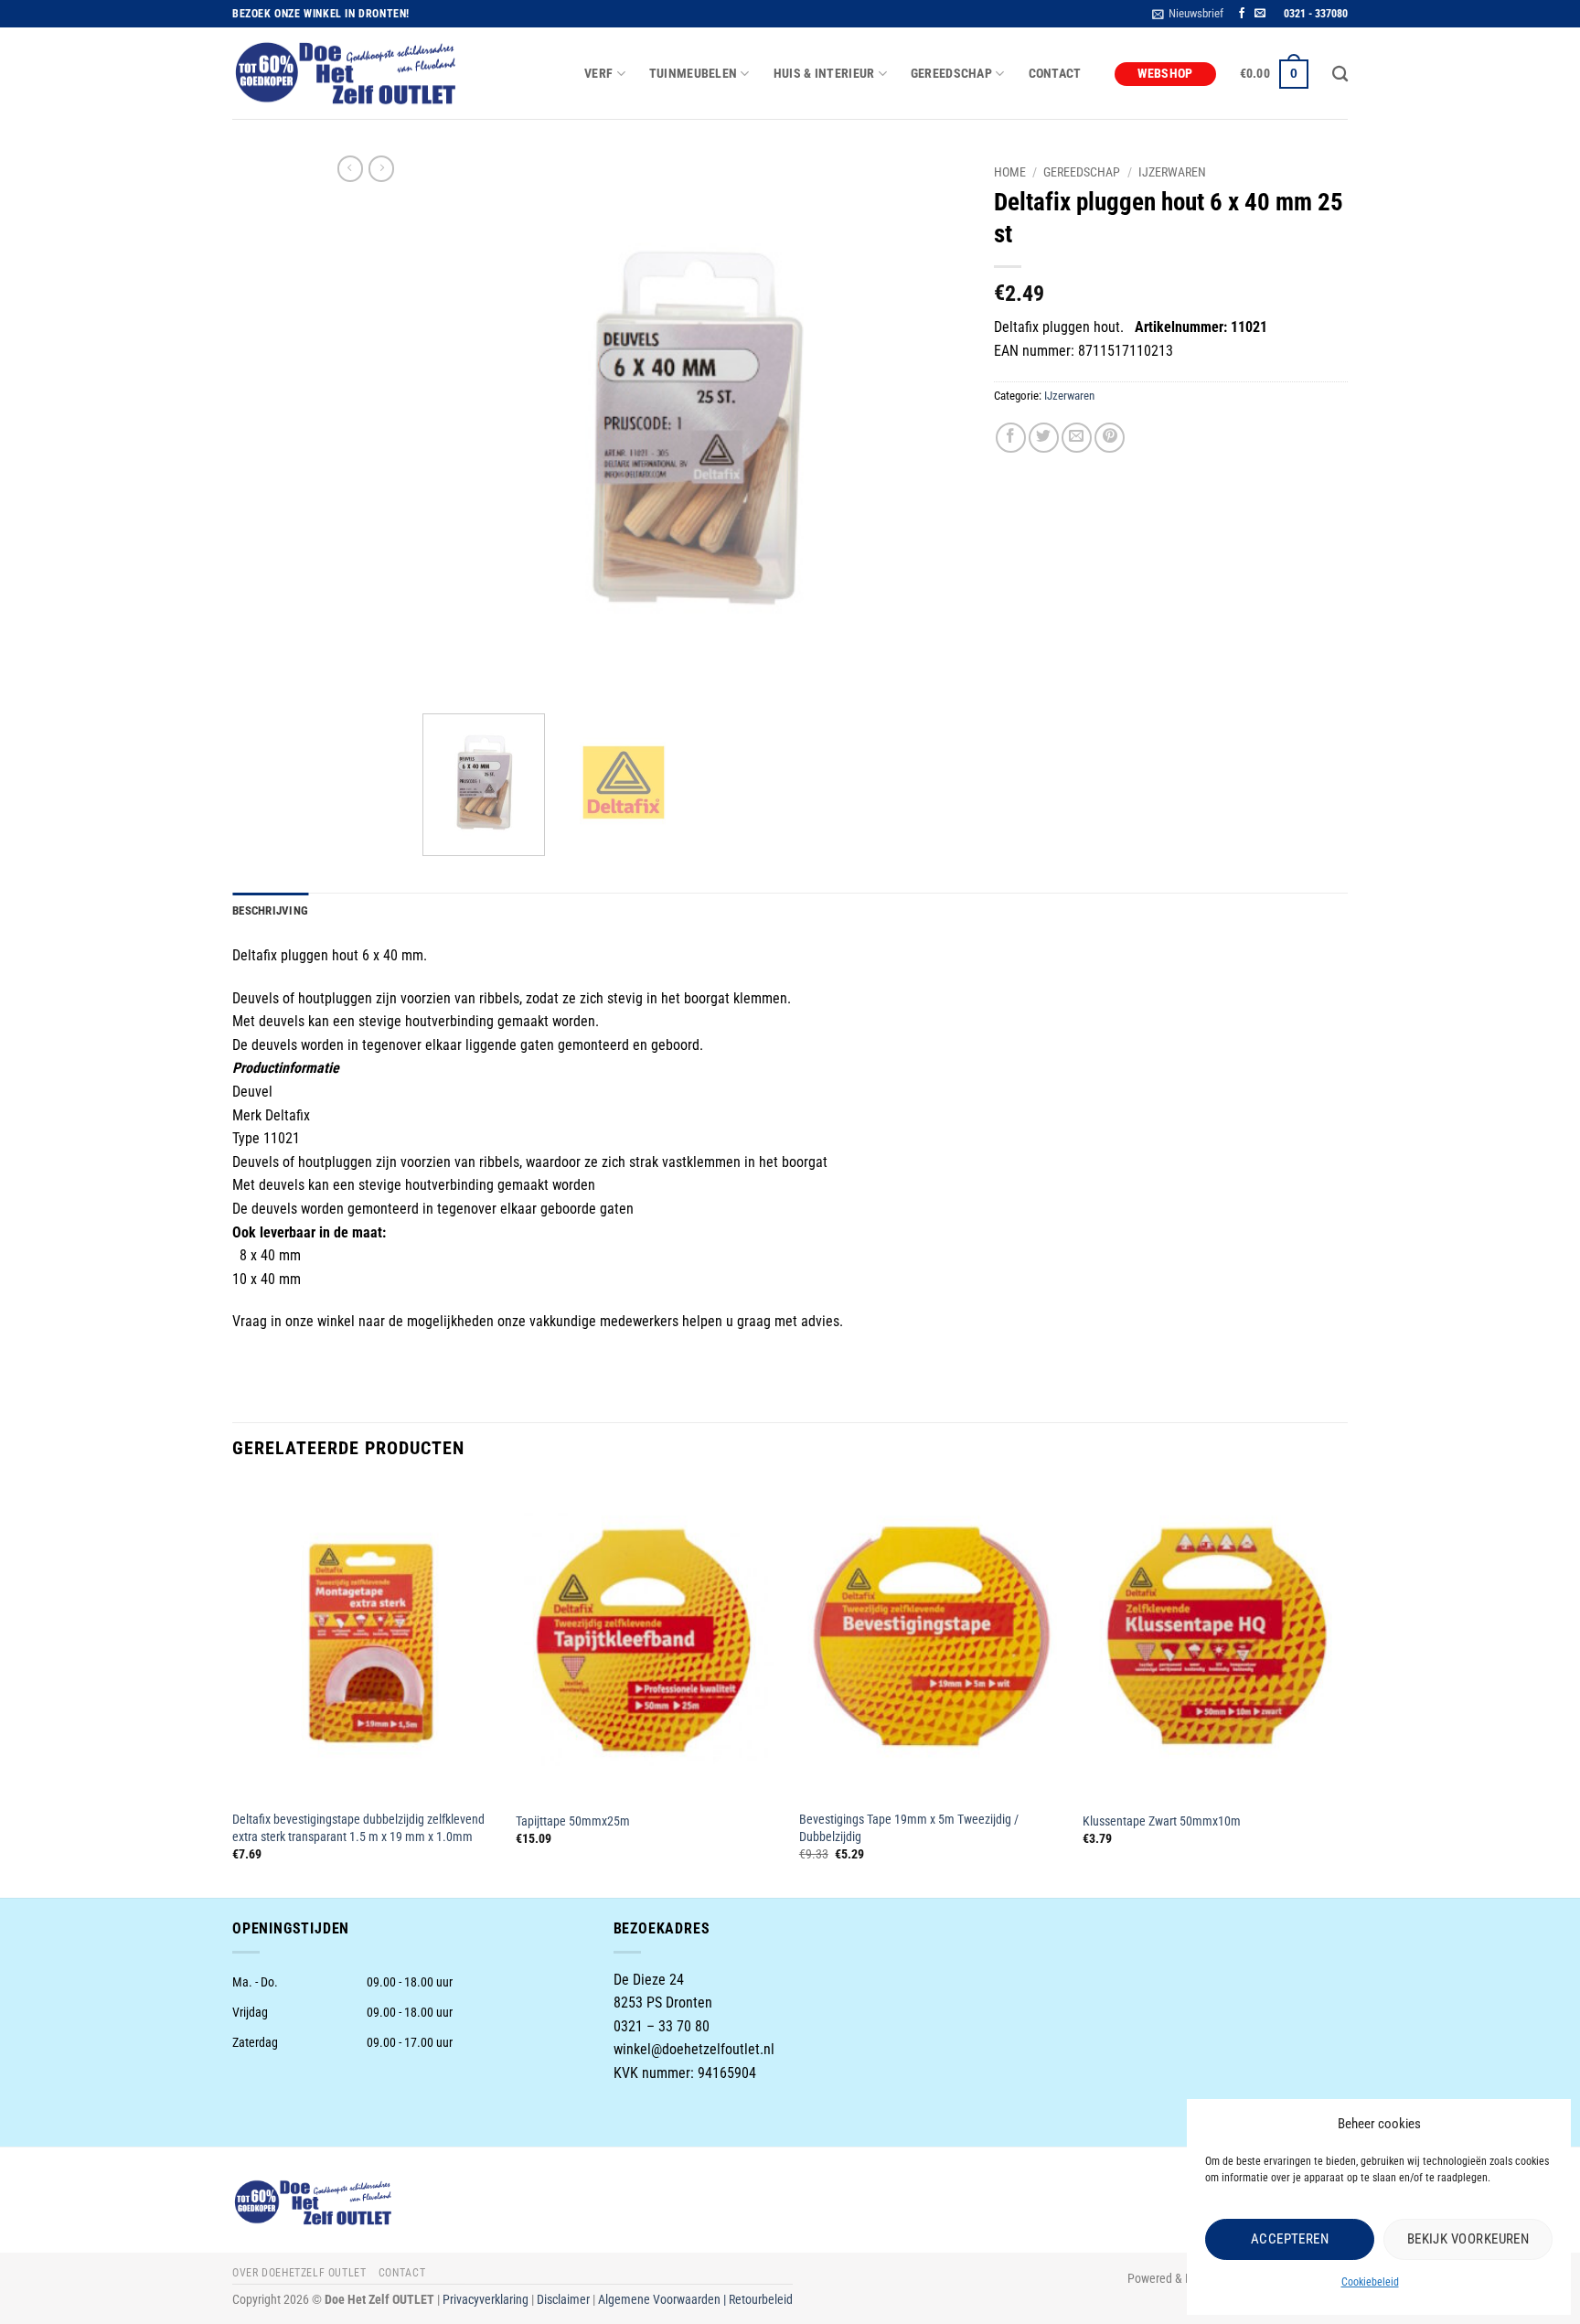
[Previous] (456, 428)
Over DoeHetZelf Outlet (299, 2273)
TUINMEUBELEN (693, 74)
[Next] (933, 428)
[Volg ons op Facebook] (1242, 14)
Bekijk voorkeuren (1468, 2239)
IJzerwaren (1172, 172)
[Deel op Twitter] (1044, 438)
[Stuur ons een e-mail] (1260, 14)
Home (1010, 172)
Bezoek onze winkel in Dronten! (321, 14)
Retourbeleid (761, 2300)
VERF (598, 74)
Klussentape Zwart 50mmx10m (1162, 1821)
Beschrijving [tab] (270, 910)
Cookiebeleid (1370, 2282)
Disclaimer (563, 2300)
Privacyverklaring (486, 2300)
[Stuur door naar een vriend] (1077, 438)
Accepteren (1290, 2239)
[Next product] (350, 168)
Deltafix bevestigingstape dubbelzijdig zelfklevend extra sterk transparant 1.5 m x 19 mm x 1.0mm (358, 1828)
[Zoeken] (1340, 75)
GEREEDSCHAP (951, 74)
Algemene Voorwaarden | (663, 2300)
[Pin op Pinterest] (1110, 438)
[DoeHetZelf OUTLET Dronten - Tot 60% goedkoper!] (347, 74)
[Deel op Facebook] (1011, 438)
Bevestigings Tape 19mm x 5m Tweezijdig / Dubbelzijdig (909, 1828)
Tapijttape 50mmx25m (573, 1821)
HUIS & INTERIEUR (824, 74)
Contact (1055, 74)
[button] (1188, 14)
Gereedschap (1082, 172)
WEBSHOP (1165, 74)
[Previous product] (381, 168)
